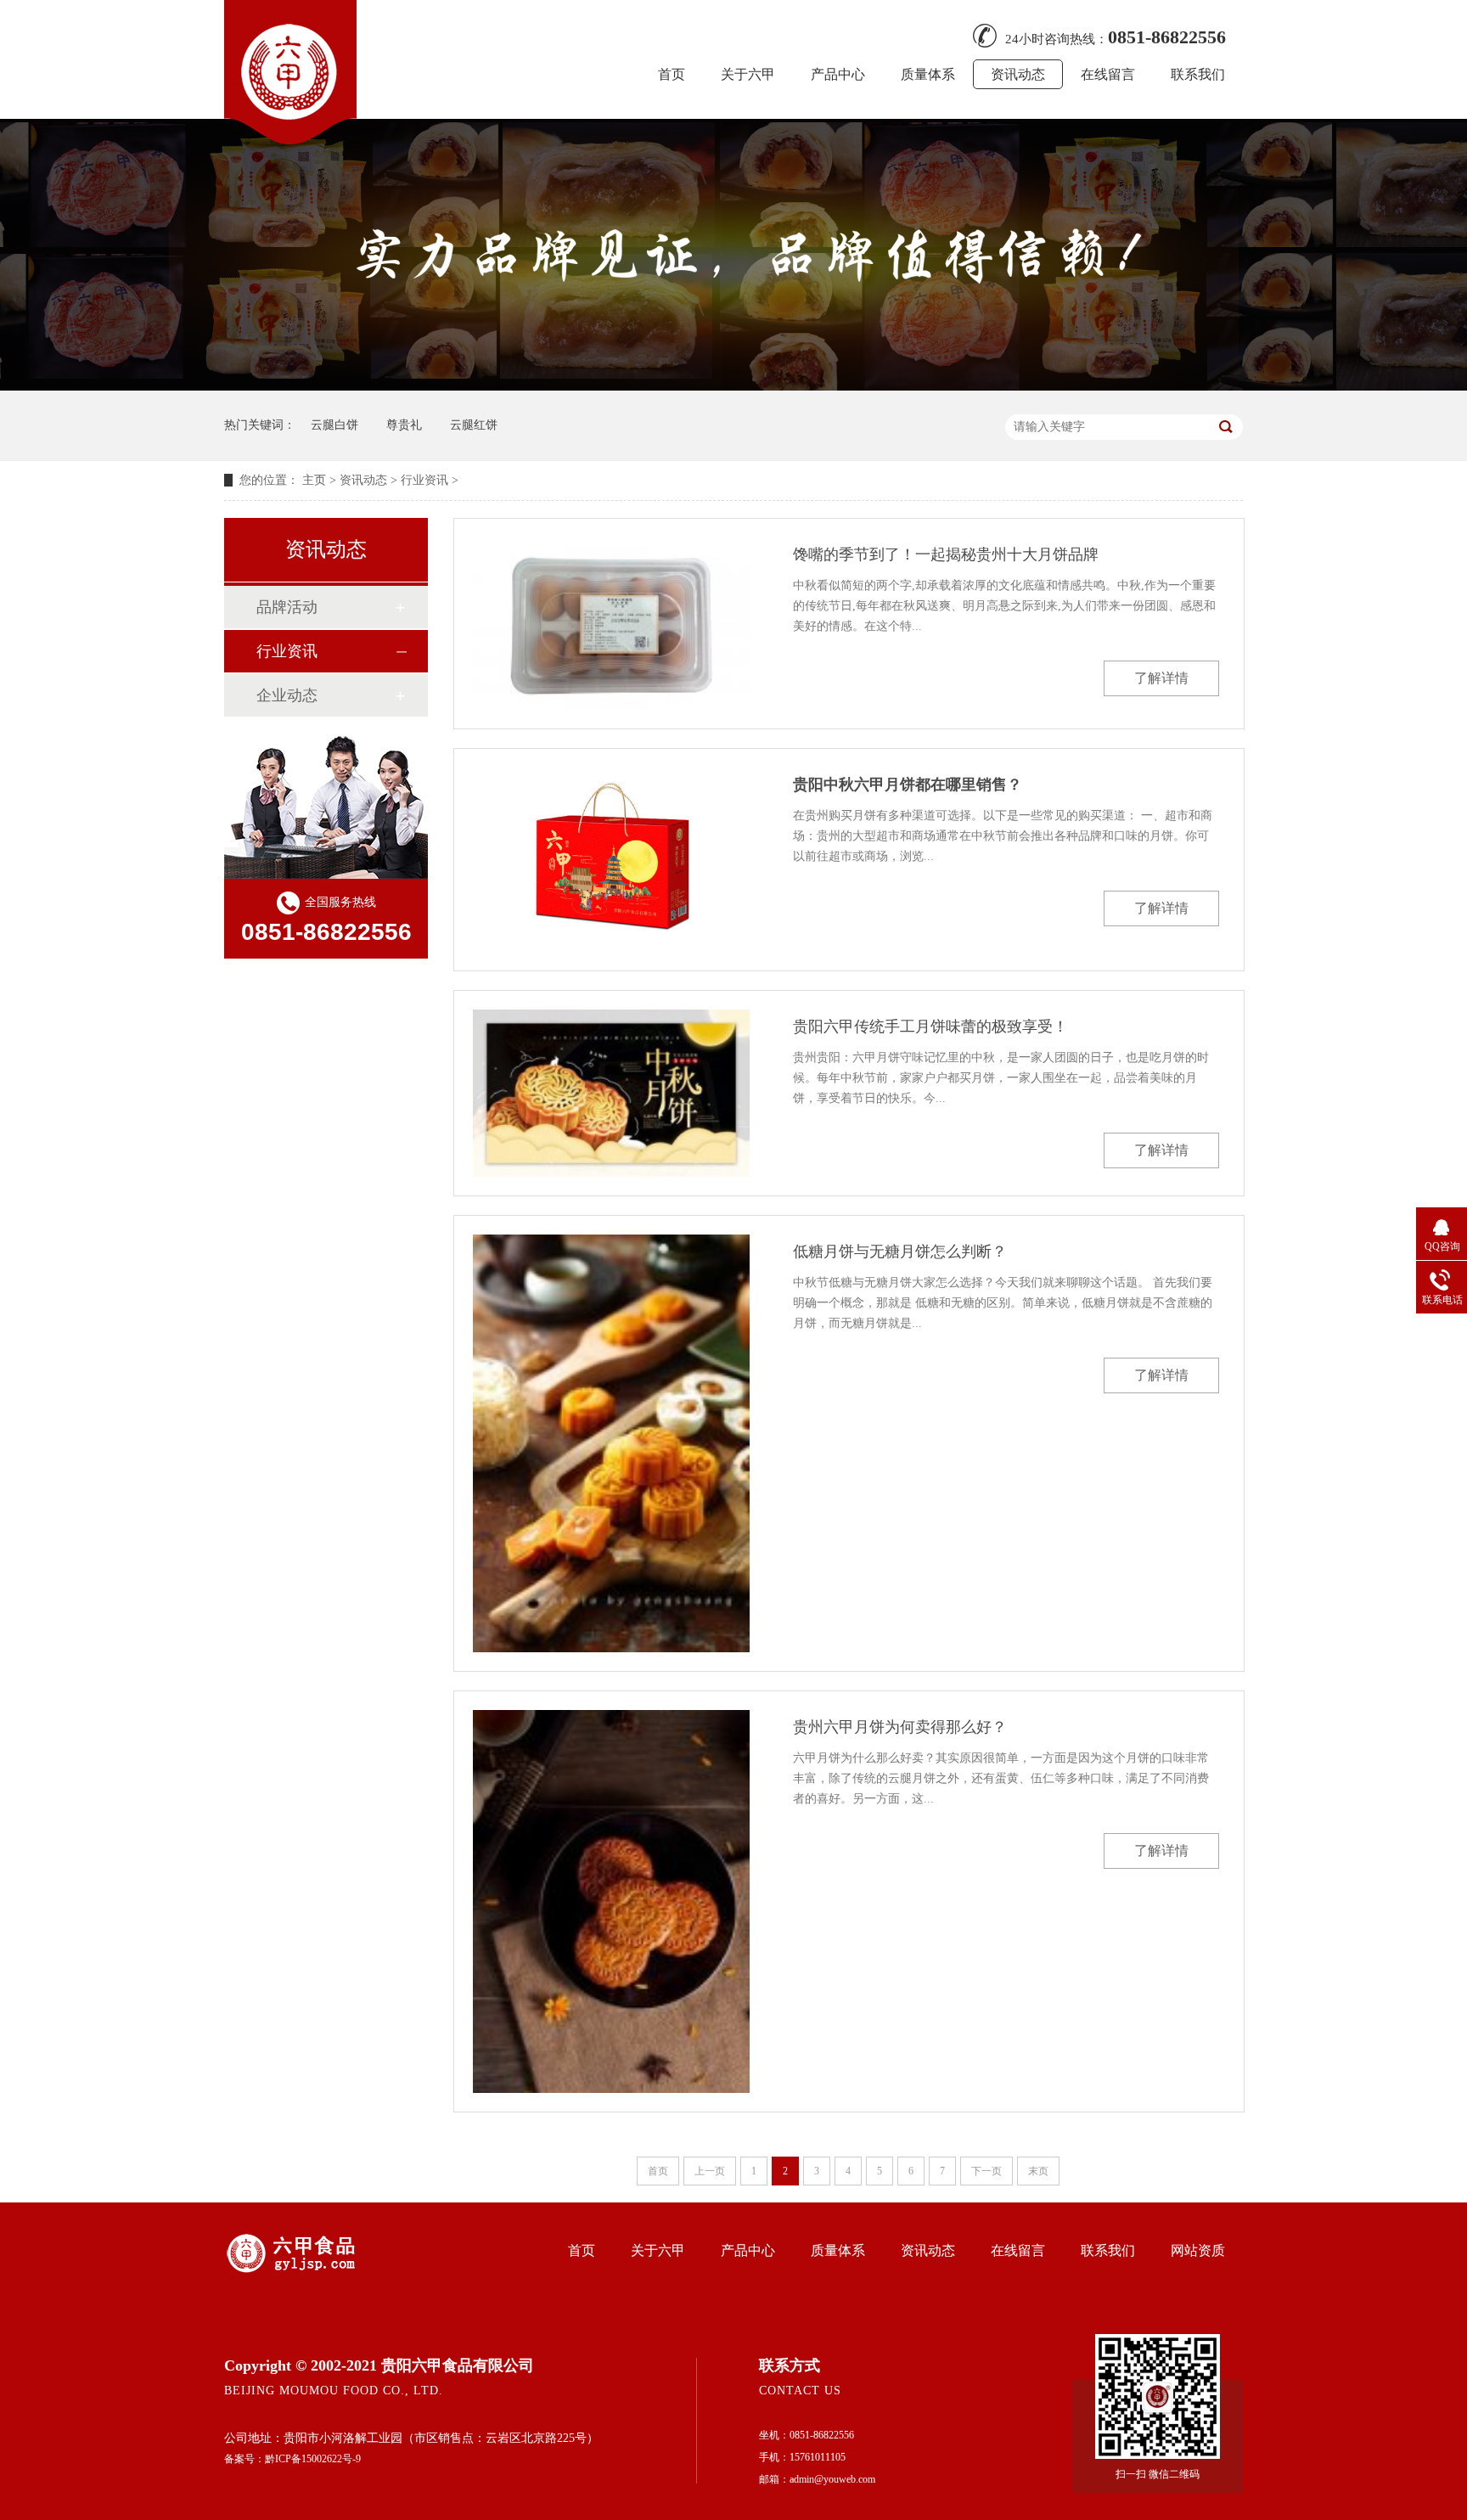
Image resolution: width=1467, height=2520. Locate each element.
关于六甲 (748, 74)
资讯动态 (1018, 74)
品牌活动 (287, 607)
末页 (1038, 2171)
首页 (672, 74)
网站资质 (1198, 2250)
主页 (314, 480)
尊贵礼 (404, 425)
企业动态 (287, 695)
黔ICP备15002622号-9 (313, 2459)
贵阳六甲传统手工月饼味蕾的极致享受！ (930, 1027)
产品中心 (838, 74)
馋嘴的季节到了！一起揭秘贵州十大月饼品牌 (946, 554)
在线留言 (1108, 74)
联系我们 (1198, 74)
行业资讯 (424, 480)
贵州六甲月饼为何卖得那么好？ (900, 1727)
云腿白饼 (334, 425)
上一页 (710, 2171)
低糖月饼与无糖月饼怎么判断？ (900, 1252)
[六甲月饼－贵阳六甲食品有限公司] (290, 139)
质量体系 (928, 74)
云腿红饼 (474, 425)
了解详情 (1161, 678)
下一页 (986, 2171)
